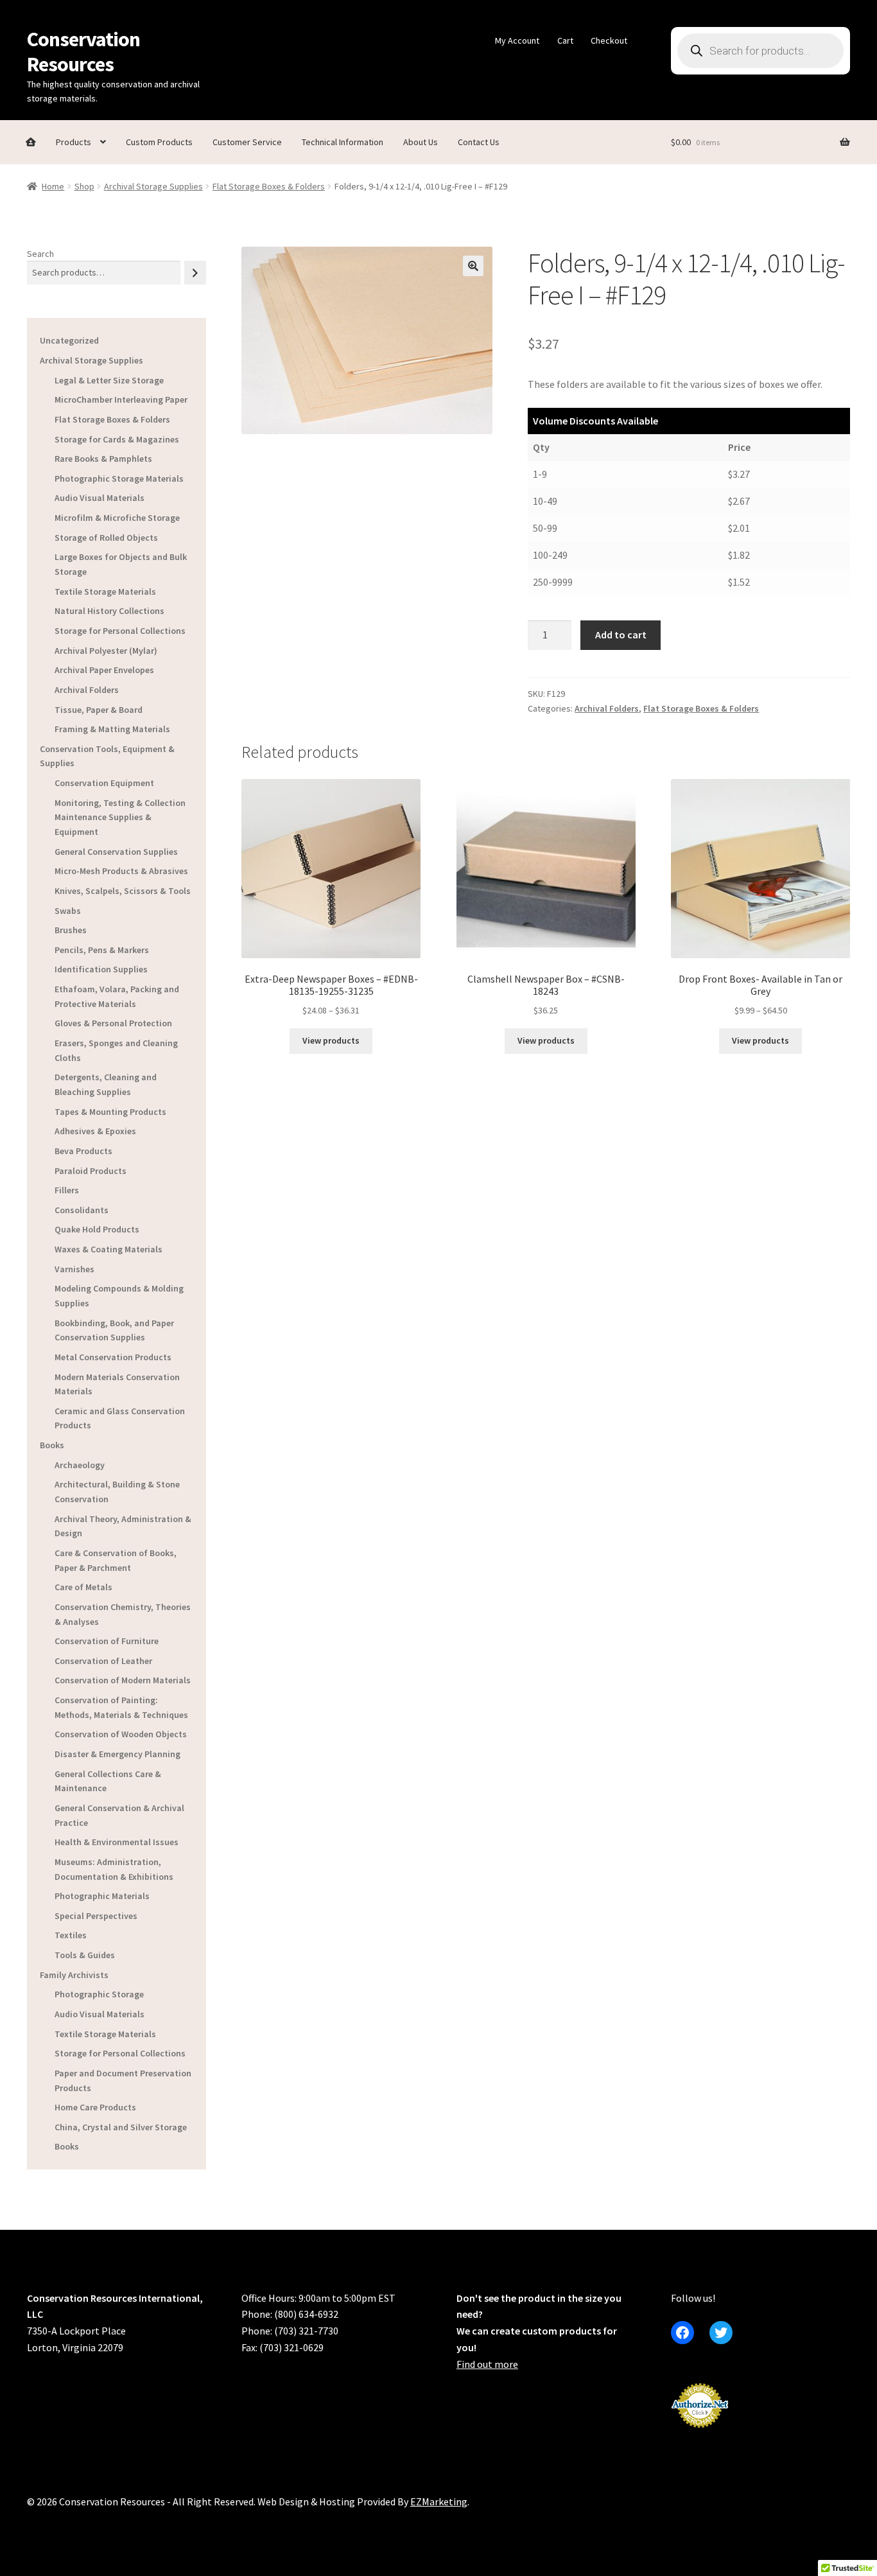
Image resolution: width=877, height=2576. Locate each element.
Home (53, 186)
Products (74, 142)
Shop (84, 186)
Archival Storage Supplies (153, 186)
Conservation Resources (83, 52)
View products (331, 1040)
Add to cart (621, 635)
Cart (565, 40)
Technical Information (343, 142)
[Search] (195, 273)
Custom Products (159, 142)
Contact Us (479, 142)
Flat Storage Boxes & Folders (269, 186)
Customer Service (247, 142)
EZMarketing (439, 2502)
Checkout (609, 40)
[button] (473, 266)
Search (40, 254)
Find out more (487, 2364)
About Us (421, 142)
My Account (517, 40)
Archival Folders (607, 708)
